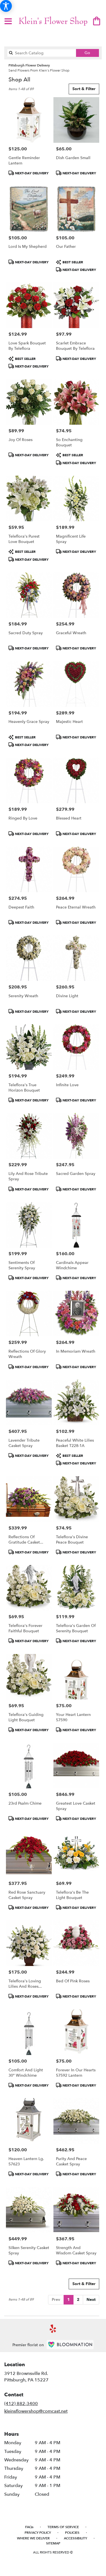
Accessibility (75, 2538)
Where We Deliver (33, 2538)
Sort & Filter (84, 89)
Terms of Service (63, 2527)
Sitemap (53, 2543)
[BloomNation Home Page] (70, 2345)
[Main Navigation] (8, 22)
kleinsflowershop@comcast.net (36, 2411)
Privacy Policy (38, 2533)
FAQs (29, 2527)
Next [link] (91, 2300)
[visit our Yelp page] (53, 2329)
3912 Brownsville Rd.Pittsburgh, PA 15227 (26, 2377)
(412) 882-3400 (21, 2404)
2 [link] (78, 2300)
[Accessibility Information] (6, 6)
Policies (72, 2533)
